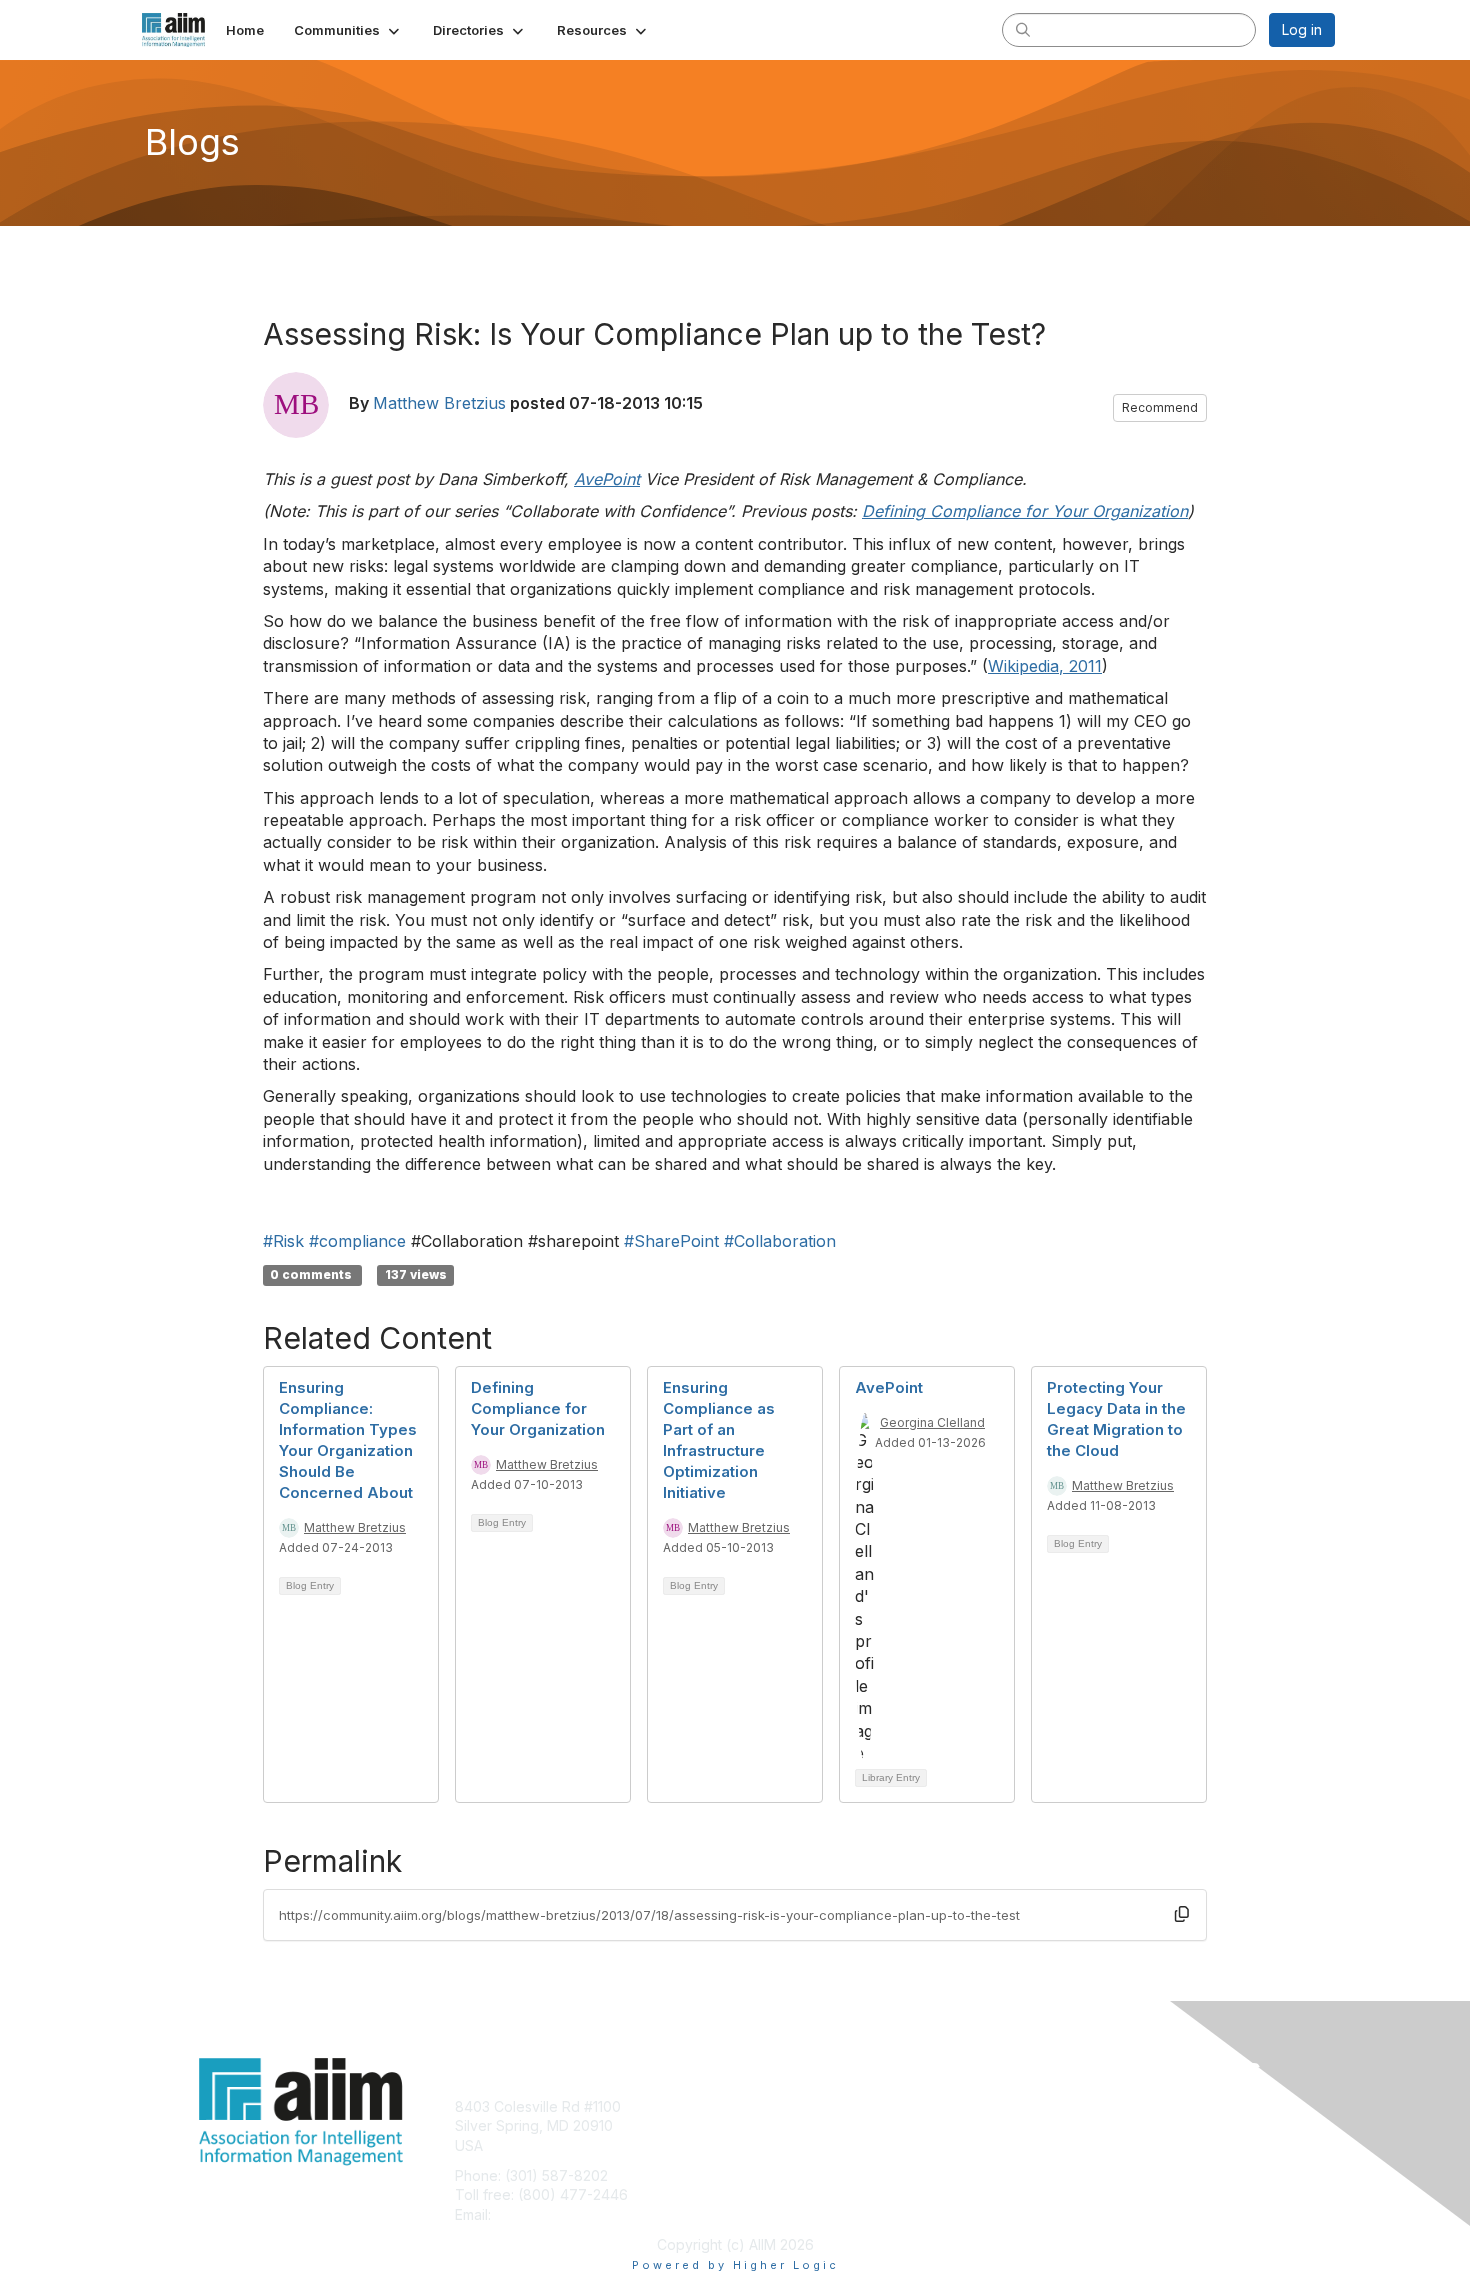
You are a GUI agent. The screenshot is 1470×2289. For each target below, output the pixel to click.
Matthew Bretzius (439, 403)
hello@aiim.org (543, 2214)
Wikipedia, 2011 (1045, 666)
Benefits (770, 2125)
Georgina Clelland (932, 1422)
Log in (1302, 29)
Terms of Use (1076, 2125)
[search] (1023, 29)
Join (757, 2106)
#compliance (357, 1241)
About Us (1062, 2106)
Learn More (781, 2145)
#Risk (283, 1241)
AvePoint (889, 1387)
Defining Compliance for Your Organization (538, 1408)
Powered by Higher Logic (735, 2265)
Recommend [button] (1160, 407)
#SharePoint (671, 1241)
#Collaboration (780, 1241)
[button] (348, 30)
